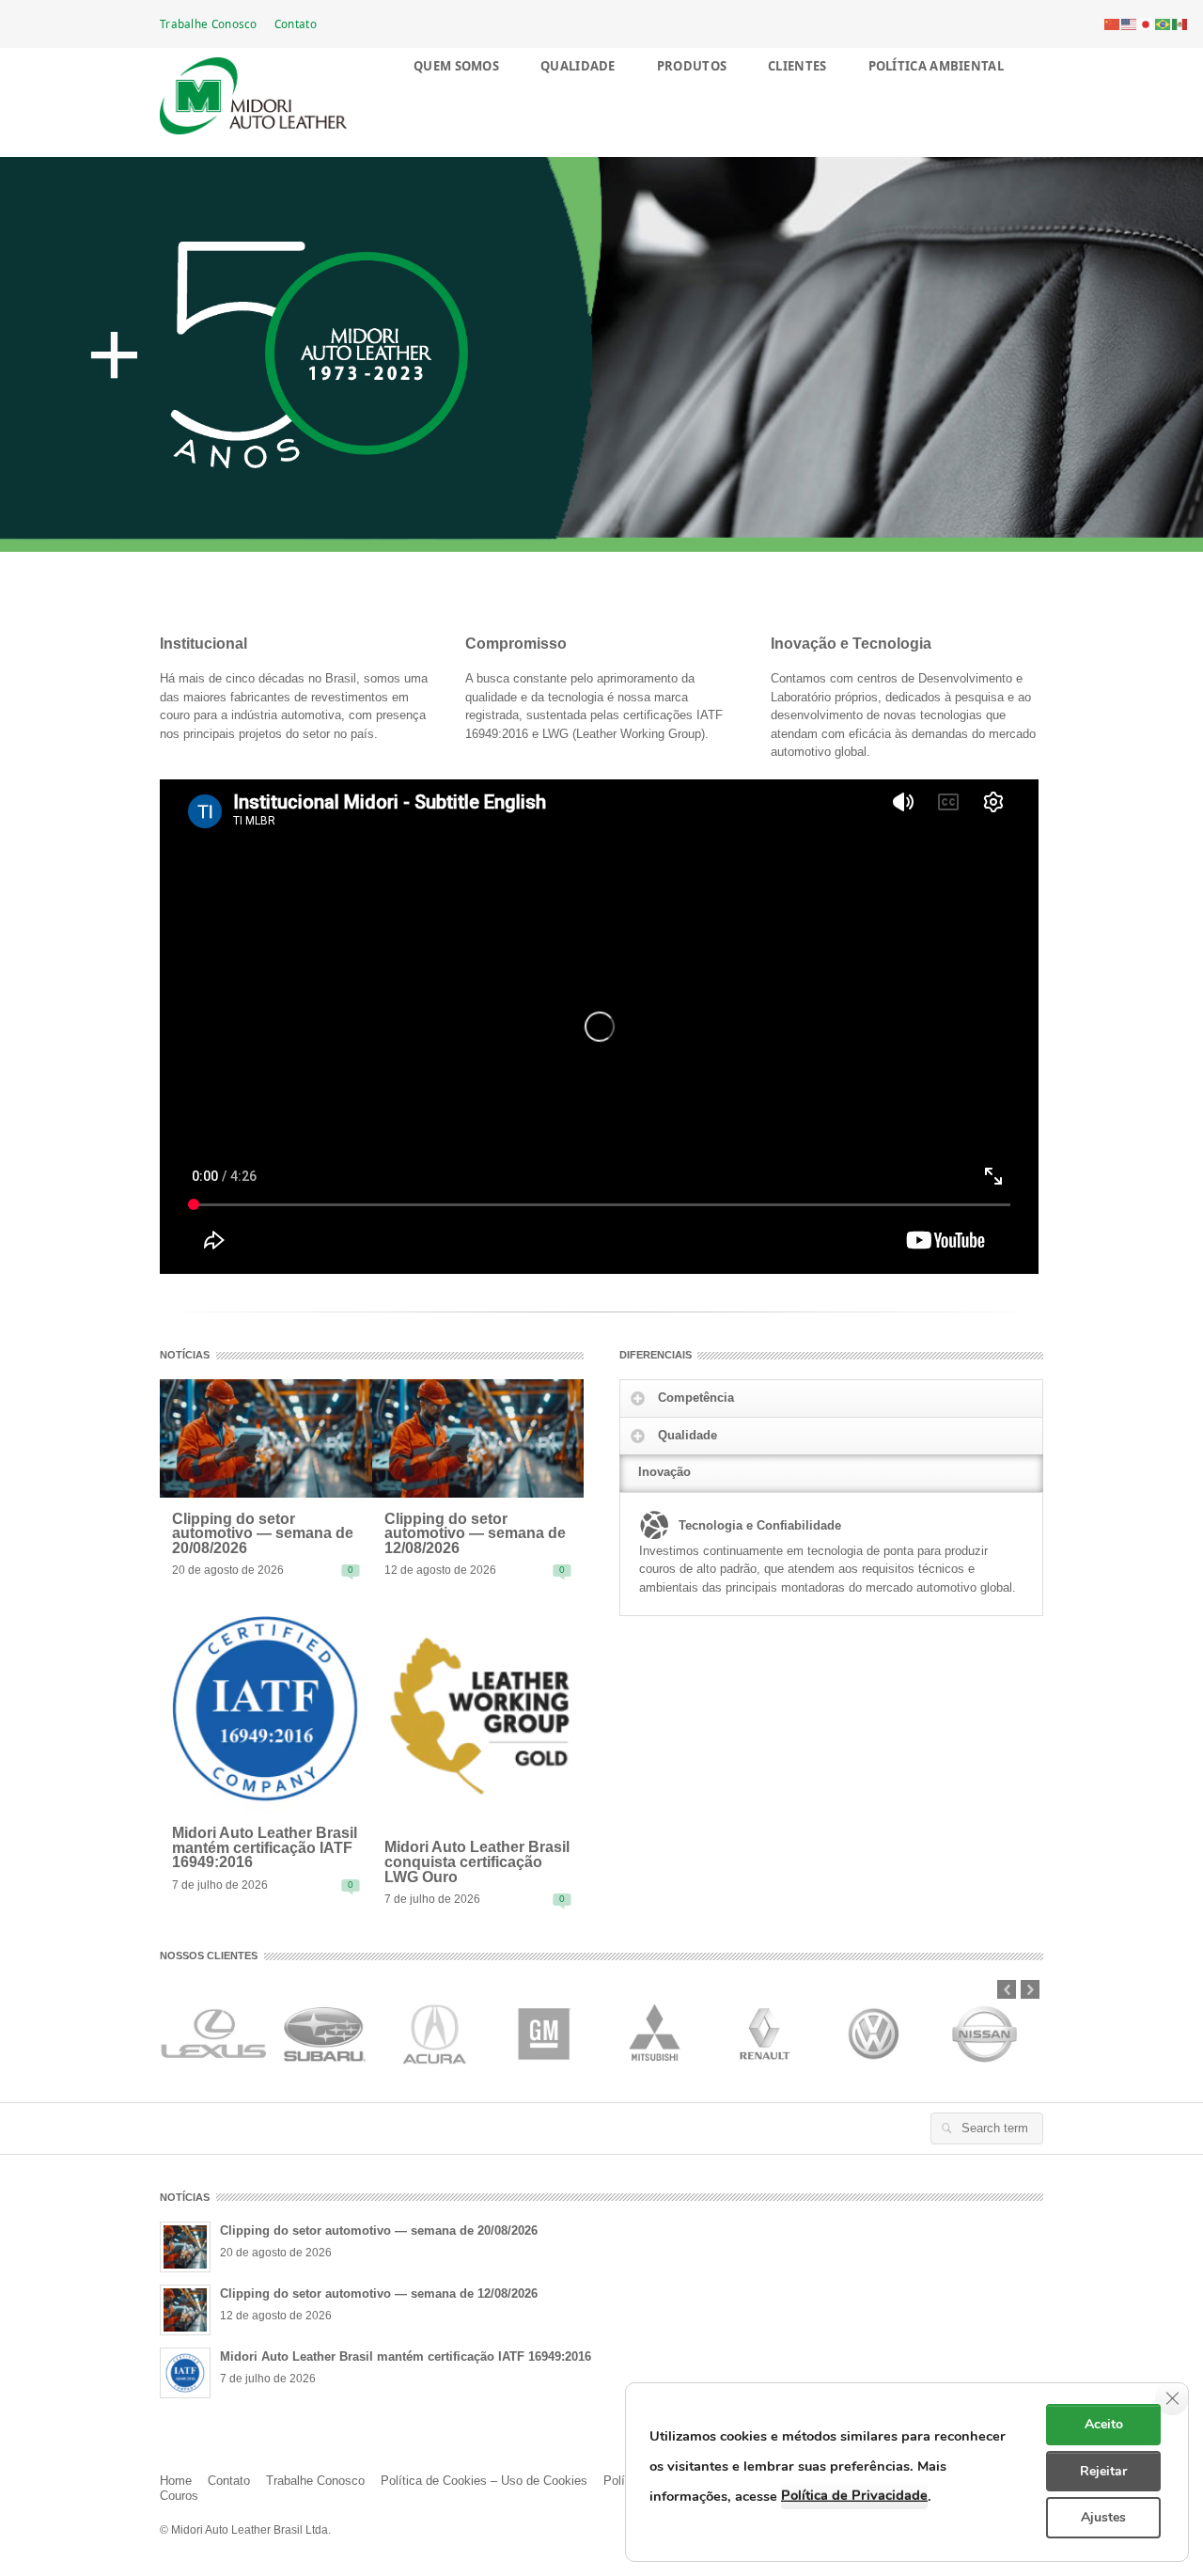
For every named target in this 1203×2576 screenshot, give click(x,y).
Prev (1007, 1989)
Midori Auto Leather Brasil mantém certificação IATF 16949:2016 (265, 1848)
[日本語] (1147, 23)
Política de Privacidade (854, 2495)
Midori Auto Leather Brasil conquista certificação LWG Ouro (477, 1862)
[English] (1130, 23)
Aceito (1104, 2424)
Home (176, 2481)
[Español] (1180, 23)
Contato (296, 24)
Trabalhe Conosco (209, 24)
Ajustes (1103, 2517)
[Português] (1164, 23)
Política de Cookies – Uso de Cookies (484, 2481)
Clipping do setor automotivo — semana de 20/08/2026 (263, 1534)
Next (1030, 1989)
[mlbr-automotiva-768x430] (266, 1437)
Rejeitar (1103, 2471)
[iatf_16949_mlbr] (266, 1707)
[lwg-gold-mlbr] (478, 1714)
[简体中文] (1113, 23)
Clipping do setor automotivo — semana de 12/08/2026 (475, 1534)
